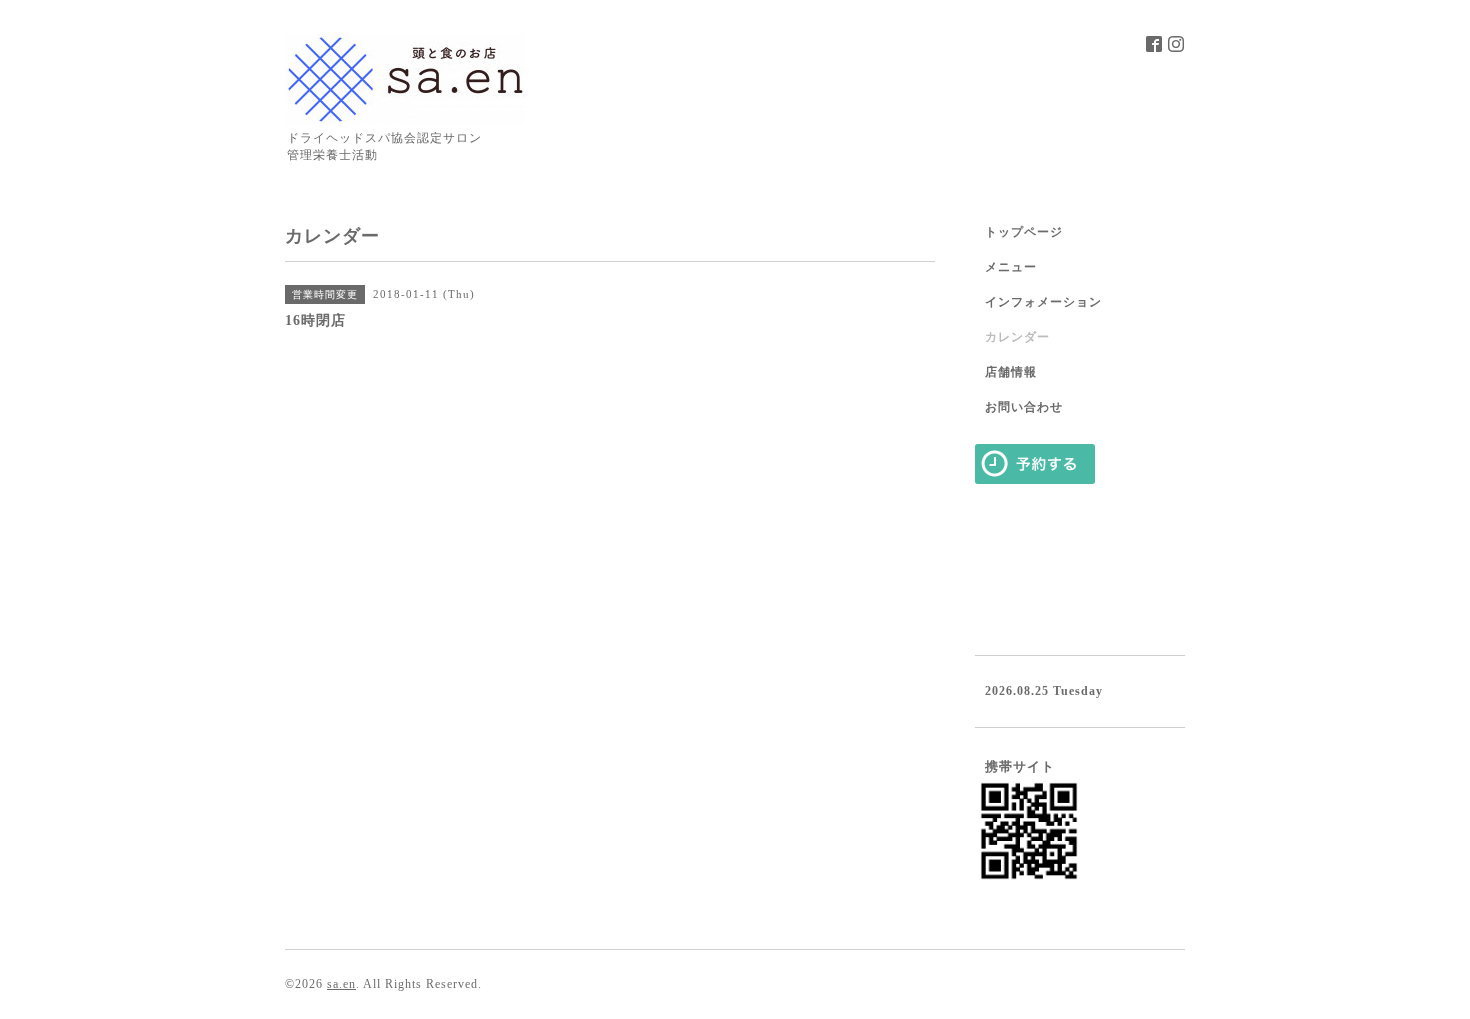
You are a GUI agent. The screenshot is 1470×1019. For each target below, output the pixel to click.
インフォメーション (1043, 302)
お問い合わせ (1024, 407)
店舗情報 (1011, 372)
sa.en (341, 984)
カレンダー (1017, 337)
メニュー (1011, 267)
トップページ (1024, 232)
